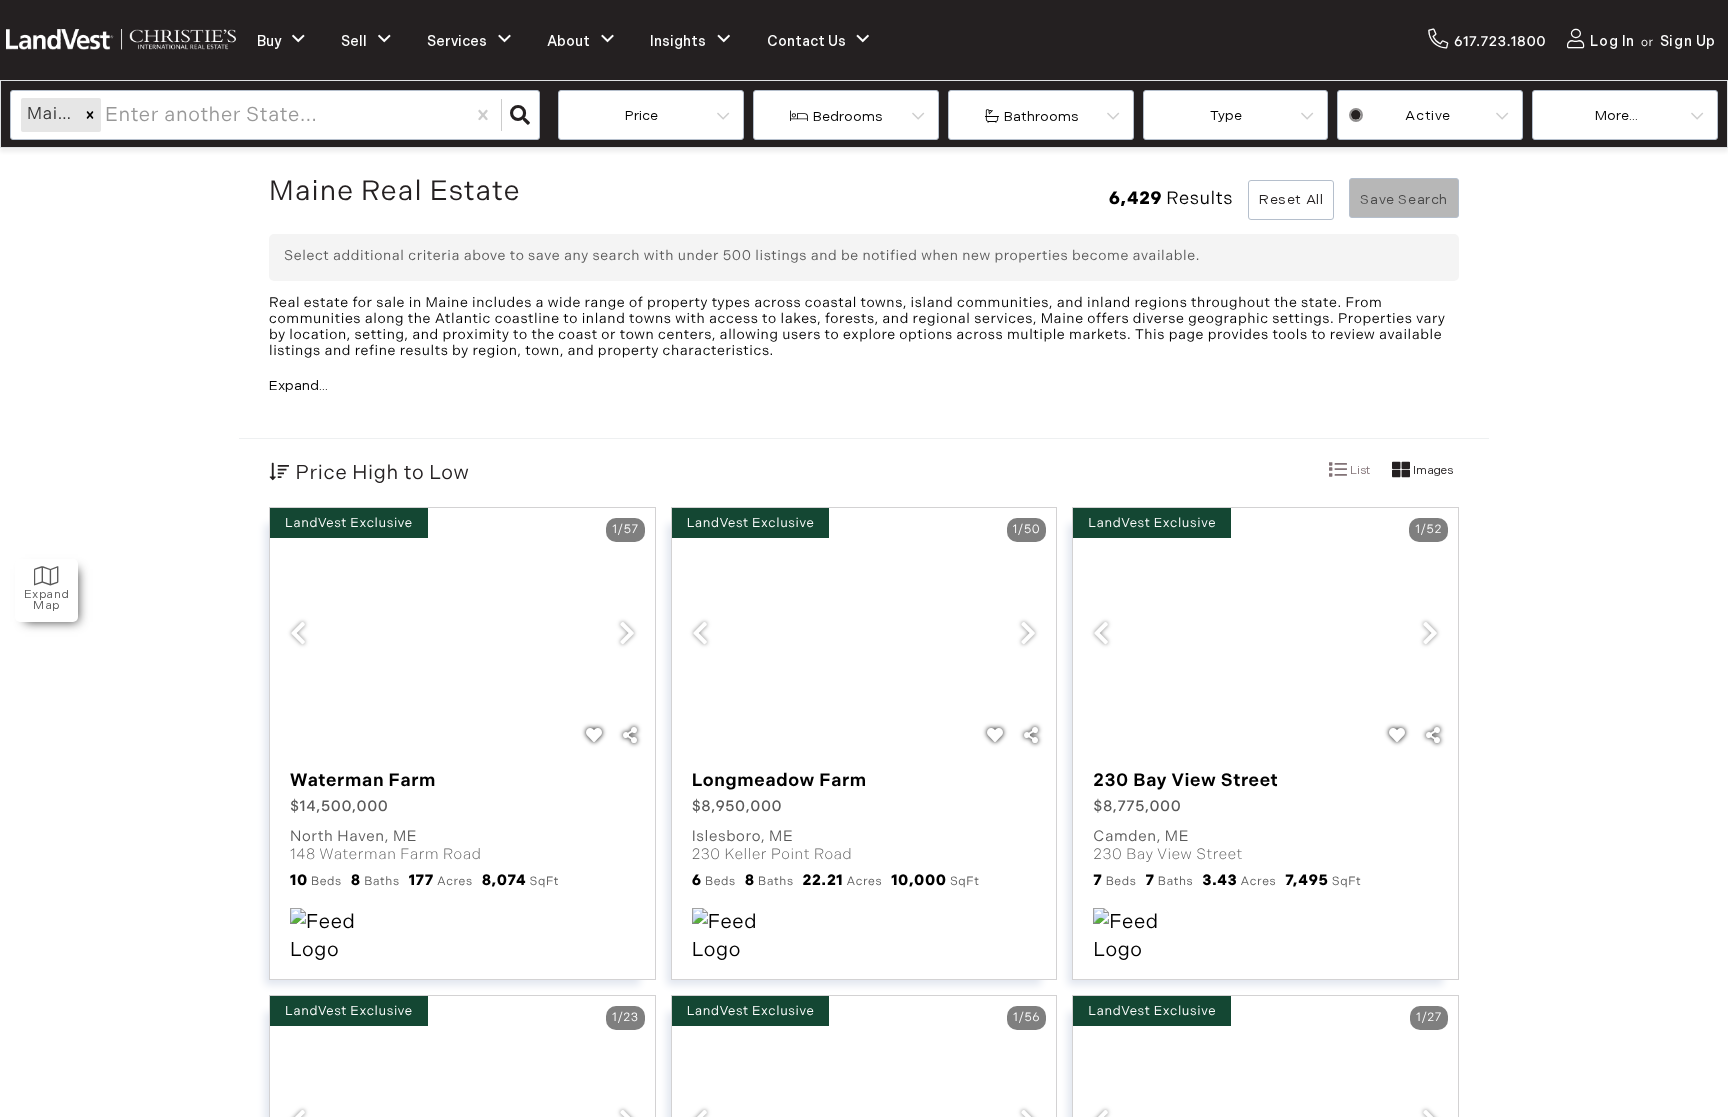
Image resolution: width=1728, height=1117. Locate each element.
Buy (269, 41)
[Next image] (627, 636)
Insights (678, 41)
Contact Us (806, 41)
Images (1431, 470)
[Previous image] (298, 636)
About (568, 41)
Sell (354, 41)
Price (641, 115)
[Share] (630, 737)
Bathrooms (1041, 116)
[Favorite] (594, 737)
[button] (90, 115)
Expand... (298, 386)
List (1358, 470)
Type (1226, 115)
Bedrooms (848, 116)
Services (457, 41)
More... (1616, 115)
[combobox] (107, 115)
